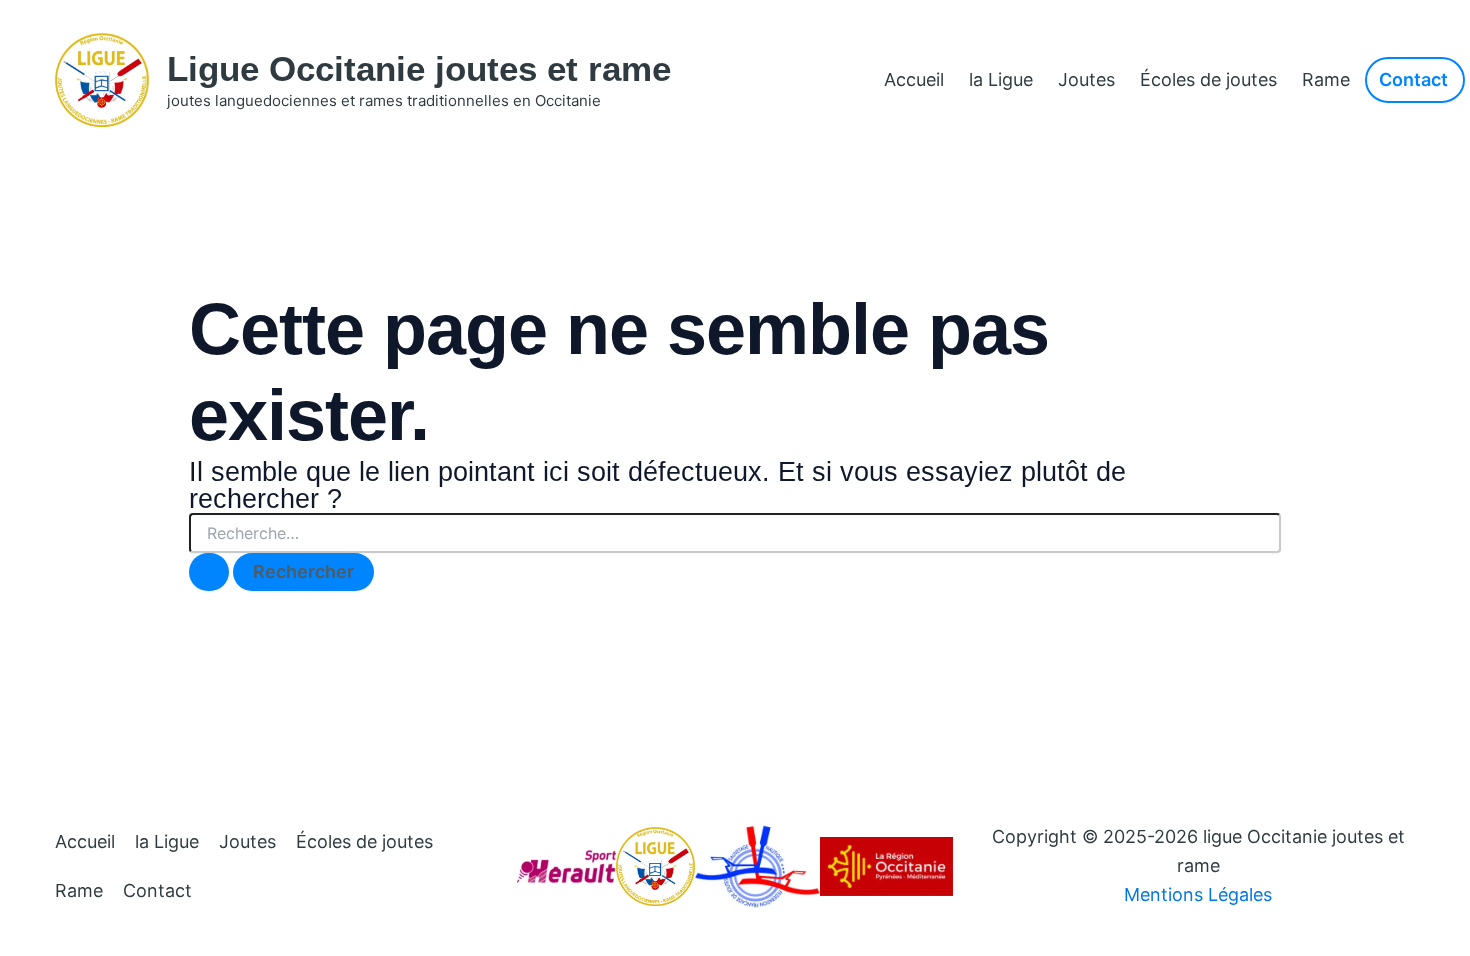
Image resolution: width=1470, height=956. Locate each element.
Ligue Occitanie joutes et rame (419, 68)
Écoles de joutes (1208, 79)
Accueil (914, 79)
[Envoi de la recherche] (209, 572)
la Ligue (1001, 79)
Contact (157, 890)
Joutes (1086, 79)
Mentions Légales (1198, 894)
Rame (1326, 79)
